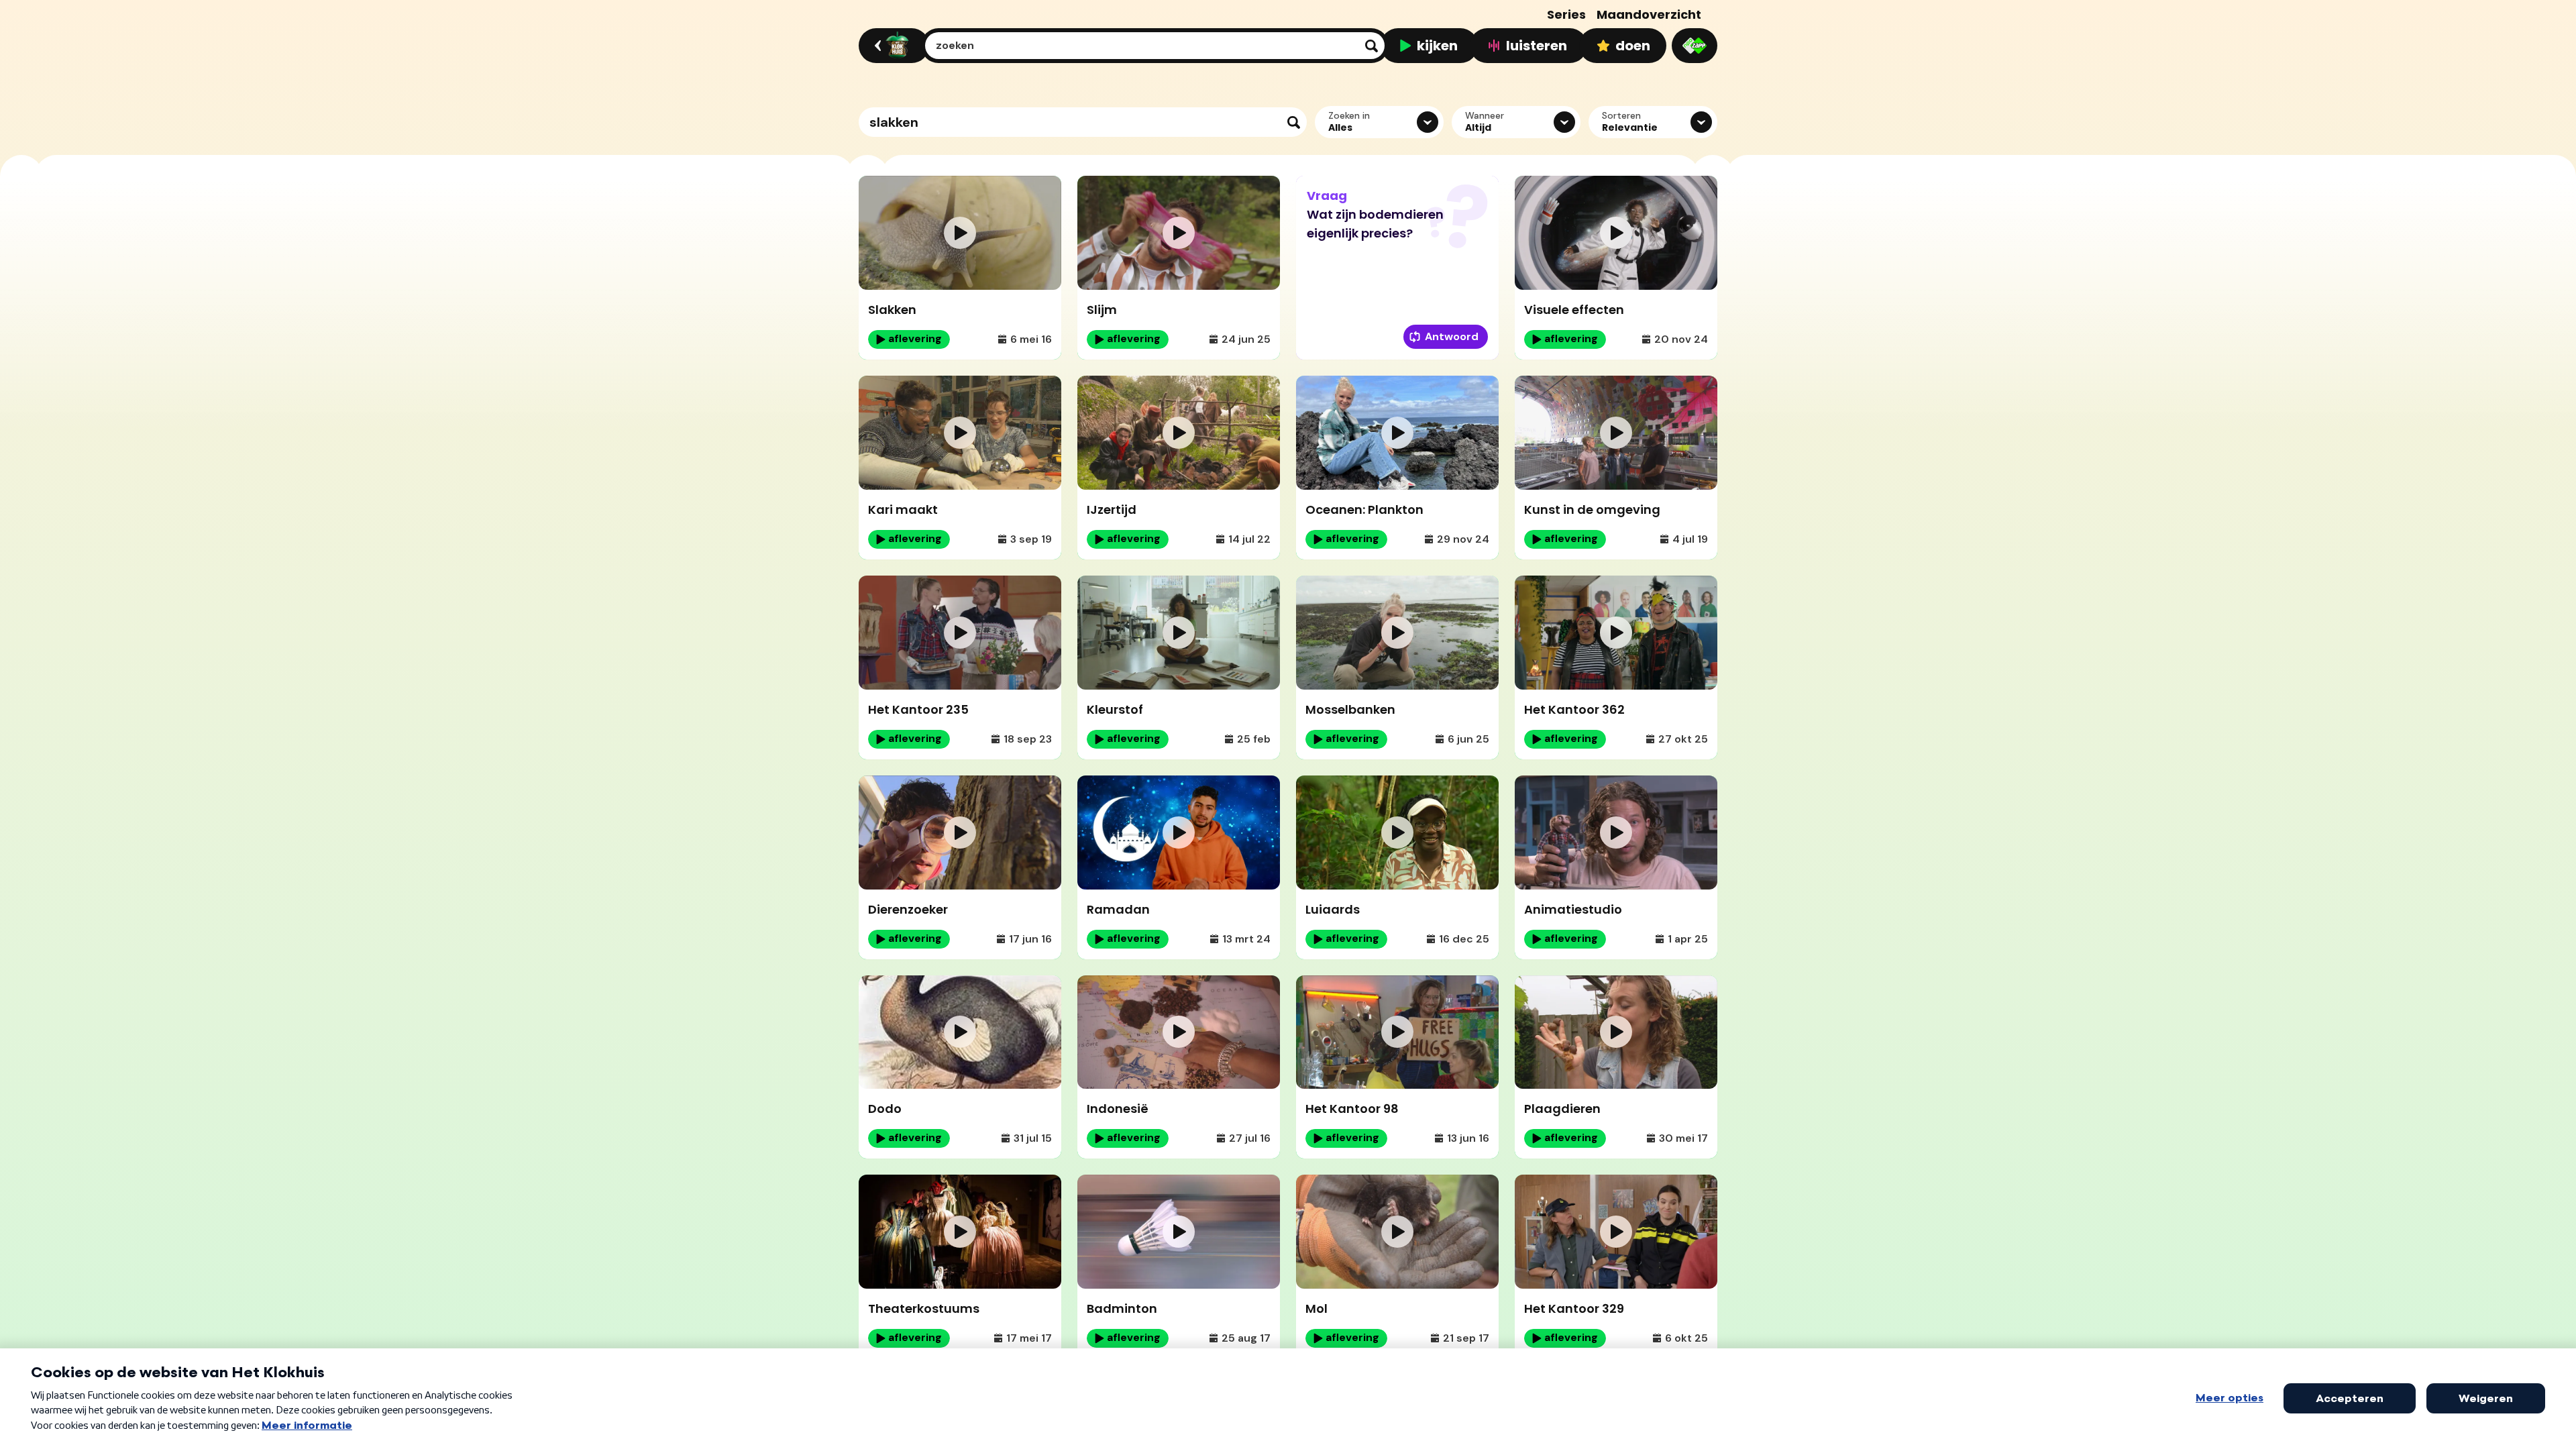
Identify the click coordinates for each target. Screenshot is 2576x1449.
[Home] (892, 46)
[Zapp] (1695, 46)
